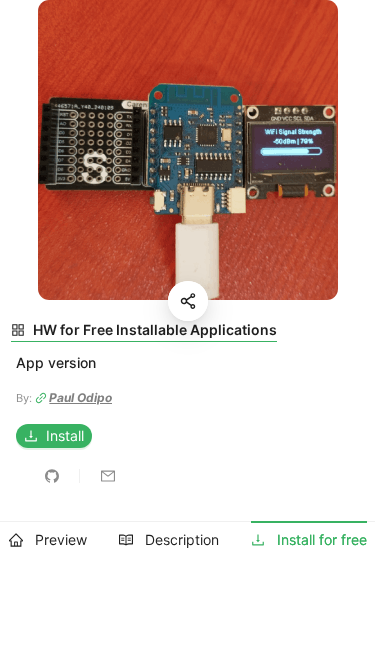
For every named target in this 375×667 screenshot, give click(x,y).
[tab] (48, 540)
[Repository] (52, 476)
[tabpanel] (187, 402)
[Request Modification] (108, 476)
